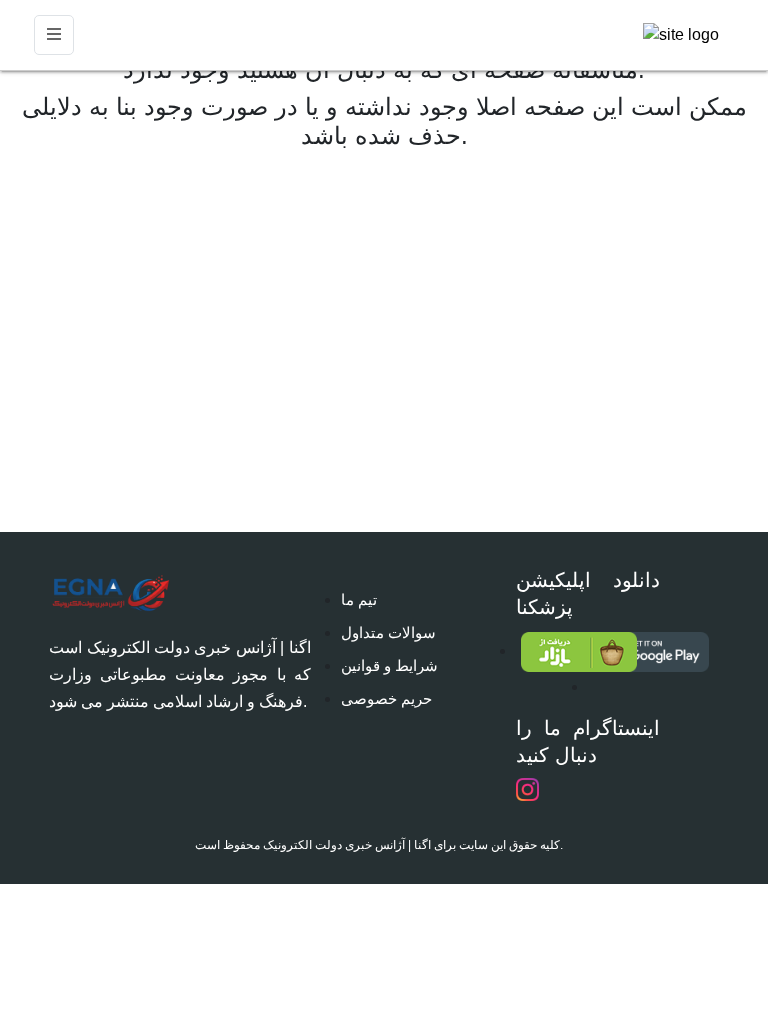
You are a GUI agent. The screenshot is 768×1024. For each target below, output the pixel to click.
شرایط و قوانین (389, 665)
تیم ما (359, 599)
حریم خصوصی (386, 698)
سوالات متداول (388, 632)
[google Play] (552, 652)
